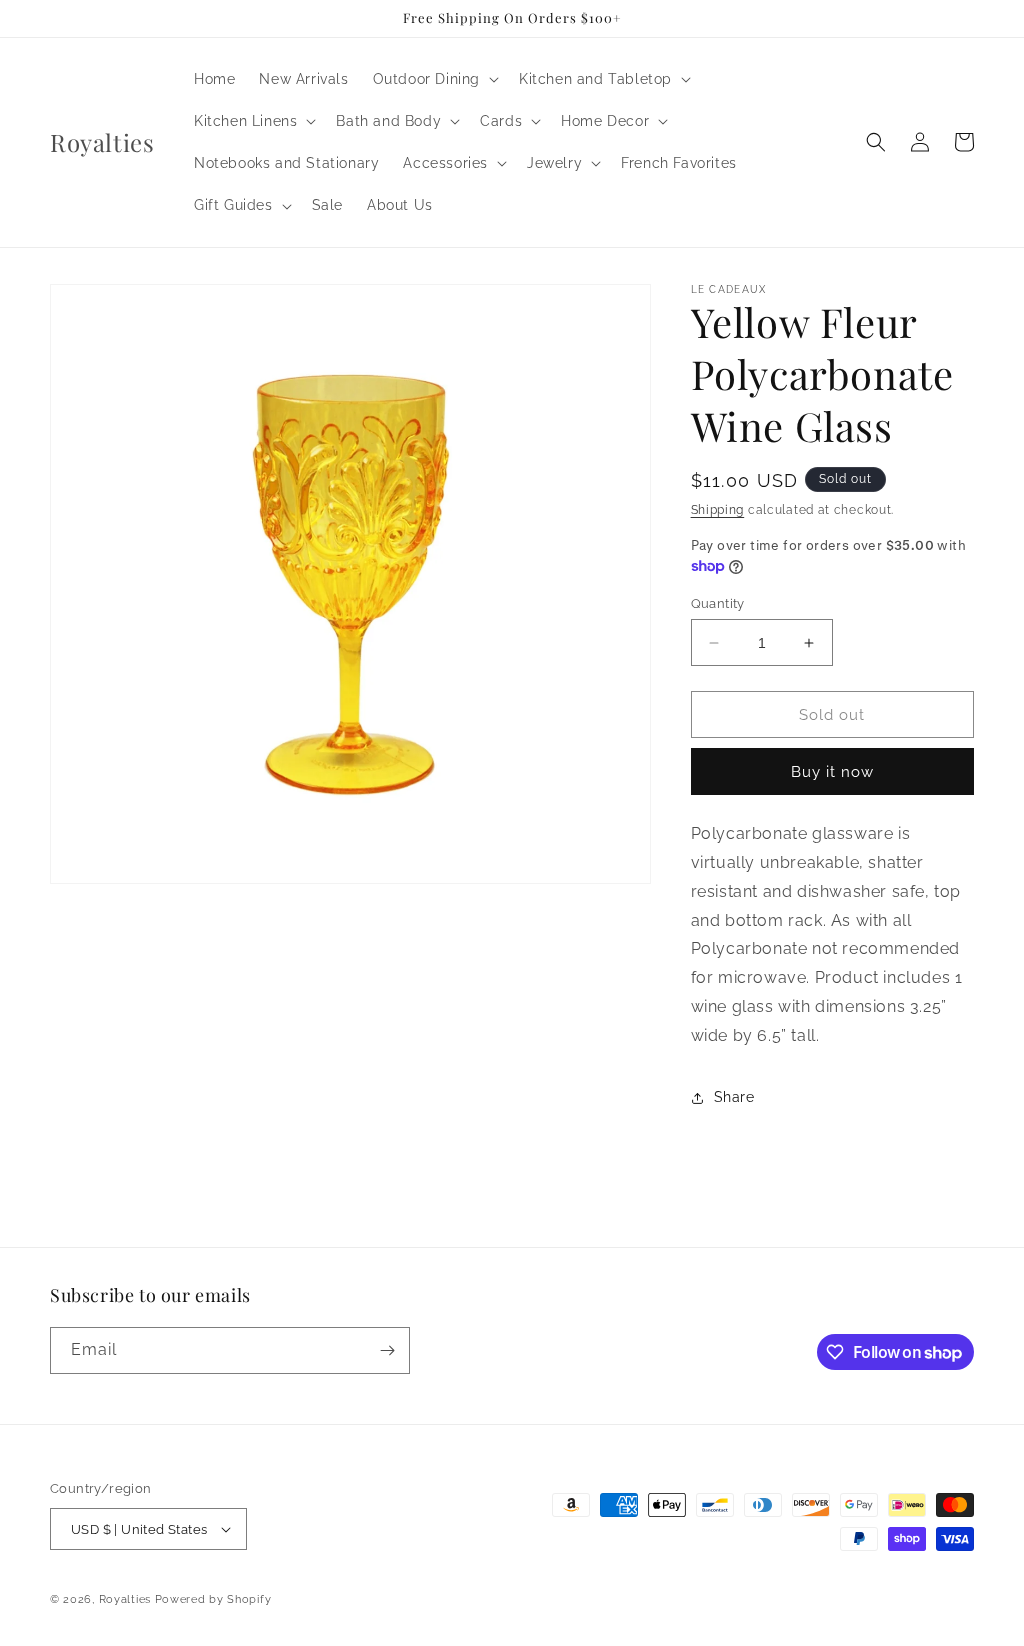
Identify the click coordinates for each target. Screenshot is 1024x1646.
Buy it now (832, 772)
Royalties (125, 1599)
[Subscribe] (387, 1350)
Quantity (718, 603)
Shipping (718, 510)
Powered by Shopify (213, 1599)
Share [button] (734, 1097)
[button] (434, 79)
